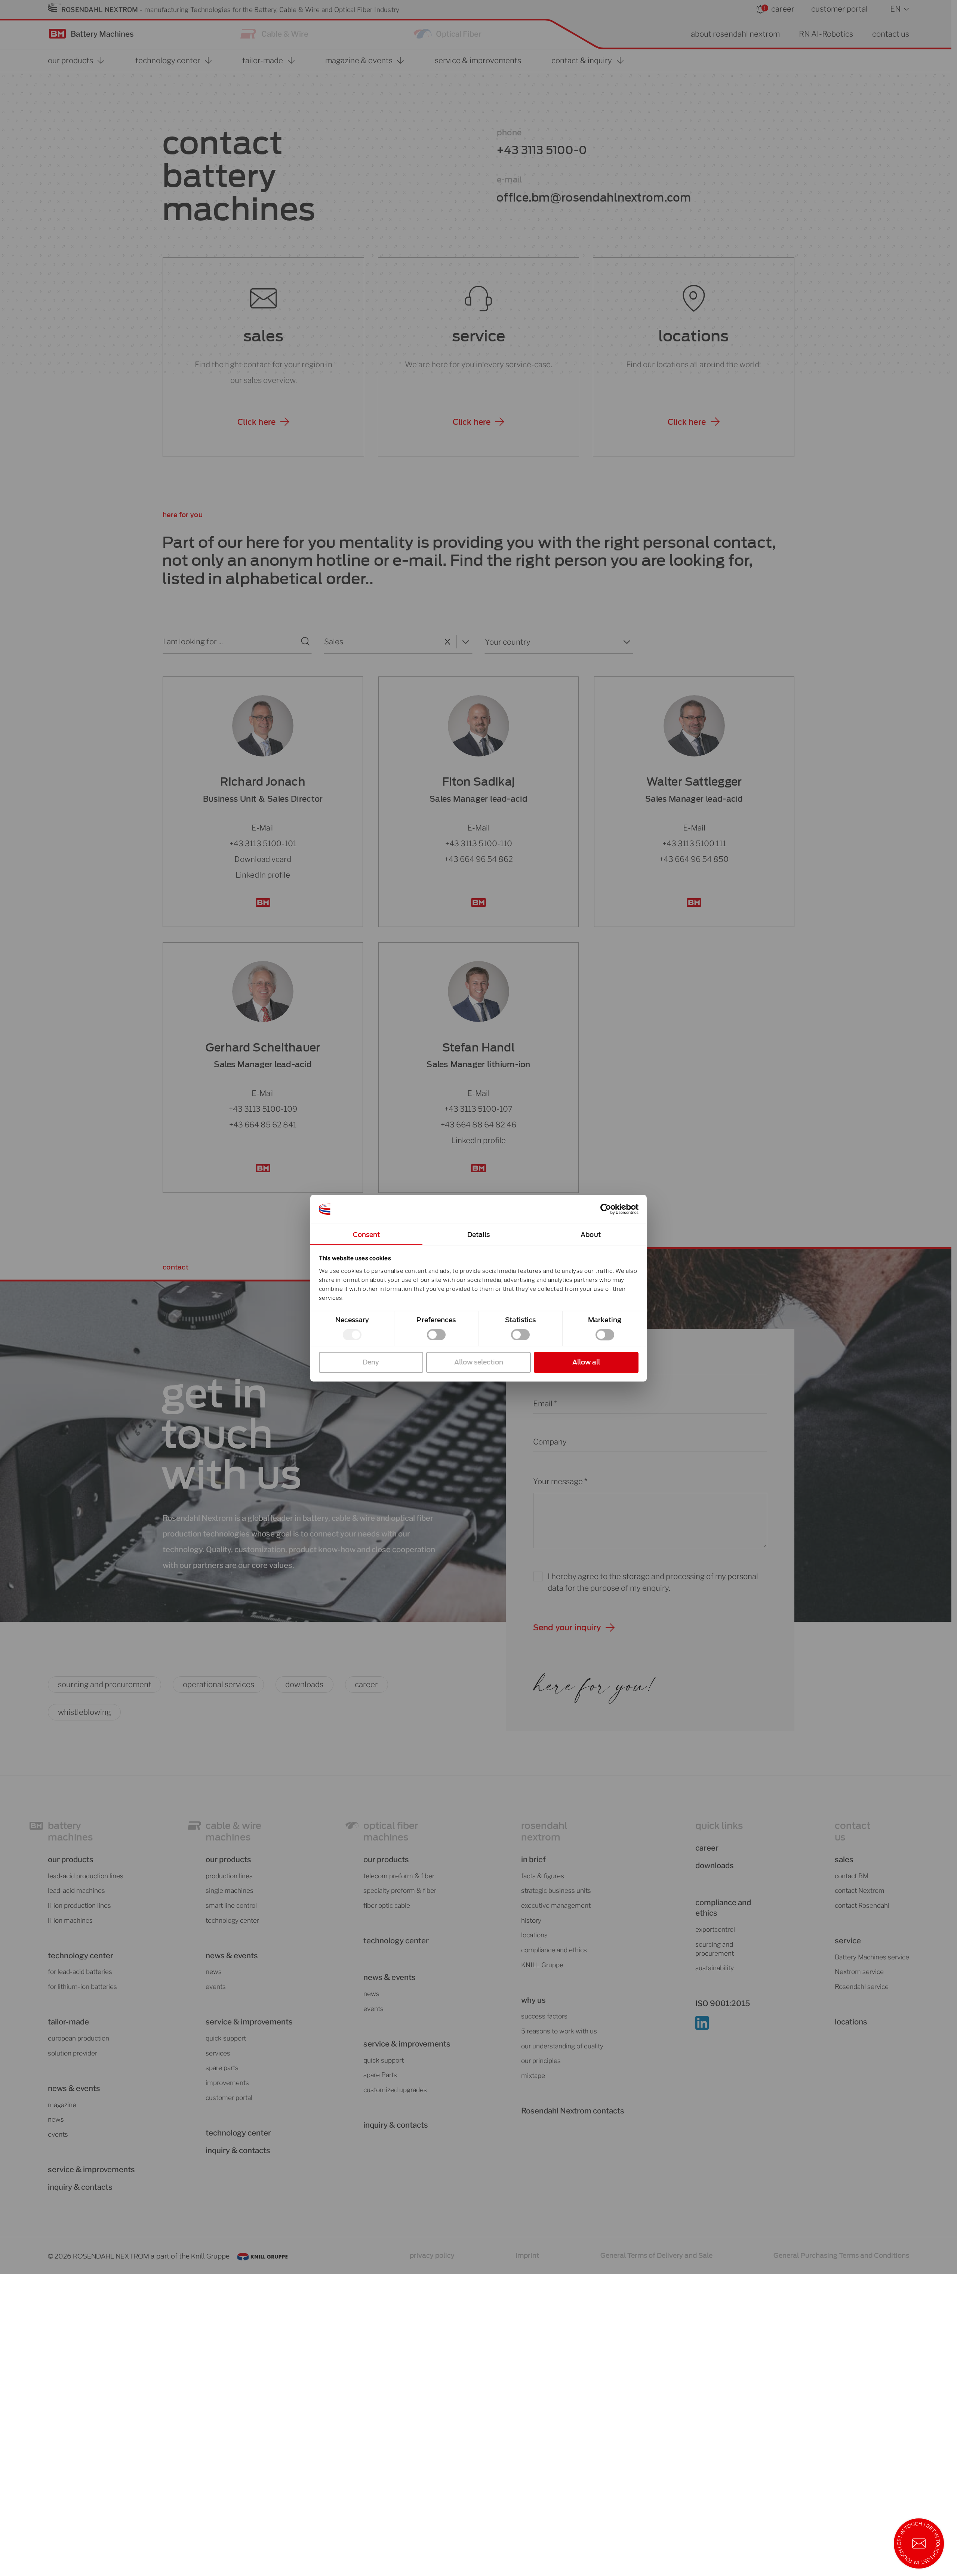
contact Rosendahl (862, 1905)
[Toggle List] (464, 641)
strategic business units (556, 1890)
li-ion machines (70, 1920)
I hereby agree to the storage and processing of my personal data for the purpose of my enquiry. (653, 1582)
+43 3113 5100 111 (694, 843)
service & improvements (91, 2169)
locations (693, 336)
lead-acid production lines (86, 1876)
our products (71, 1859)
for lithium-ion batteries (82, 1987)
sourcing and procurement (105, 1684)
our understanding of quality (562, 2046)
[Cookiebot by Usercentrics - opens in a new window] (606, 1209)
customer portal (839, 9)
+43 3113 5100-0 (542, 150)
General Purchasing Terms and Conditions (841, 2255)
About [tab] (591, 1235)
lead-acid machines (76, 1890)
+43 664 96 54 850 (694, 859)
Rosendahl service (862, 1987)
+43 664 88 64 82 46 (478, 1125)
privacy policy (432, 2255)
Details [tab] (479, 1235)
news (56, 2119)
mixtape (533, 2075)
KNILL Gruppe (542, 1965)
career (783, 9)
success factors (544, 2016)
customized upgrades (395, 2090)
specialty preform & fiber (400, 1890)
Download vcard (263, 859)
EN (895, 9)
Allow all (586, 1362)
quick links (719, 1826)
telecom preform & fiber (399, 1876)
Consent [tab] (367, 1235)
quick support (226, 2038)
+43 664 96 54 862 (479, 859)
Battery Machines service (872, 1957)
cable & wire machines (233, 1832)
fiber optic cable (387, 1905)
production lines (229, 1876)
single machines (230, 1890)
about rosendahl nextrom (735, 34)
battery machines (70, 1832)
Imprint (527, 2255)
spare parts (222, 2068)
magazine (62, 2105)
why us (533, 2000)
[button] (263, 422)
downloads (304, 1684)
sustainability (715, 1968)
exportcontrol (715, 1929)
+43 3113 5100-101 (263, 843)
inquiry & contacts (80, 2187)
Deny (371, 1362)
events (58, 2134)
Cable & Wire (285, 34)
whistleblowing (84, 1712)
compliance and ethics (554, 1950)
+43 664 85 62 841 (263, 1125)
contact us (891, 34)
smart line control (231, 1905)
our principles (541, 2061)
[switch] (436, 1335)
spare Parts (380, 2075)
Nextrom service (859, 1972)
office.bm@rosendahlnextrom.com (594, 198)
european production (79, 2038)
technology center (81, 1955)
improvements (227, 2083)
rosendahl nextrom (544, 1832)
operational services (219, 1684)
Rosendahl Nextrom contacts (573, 2111)
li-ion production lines (79, 1905)
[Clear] (447, 641)
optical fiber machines (391, 1832)
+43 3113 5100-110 (479, 843)
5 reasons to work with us (559, 2031)
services (218, 2053)
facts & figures (543, 1876)
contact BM (852, 1876)
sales (263, 336)
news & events (390, 1977)
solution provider (73, 2053)
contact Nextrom (860, 1890)
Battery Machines (102, 34)
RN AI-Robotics (826, 34)
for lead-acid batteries (80, 1972)
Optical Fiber (459, 34)
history (531, 1920)
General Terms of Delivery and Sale (656, 2255)
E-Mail (263, 827)
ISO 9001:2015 (723, 2003)
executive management (556, 1905)
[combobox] (381, 641)
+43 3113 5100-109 (263, 1109)
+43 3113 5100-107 (478, 1109)
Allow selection (479, 1362)
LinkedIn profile (263, 874)
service (479, 336)
